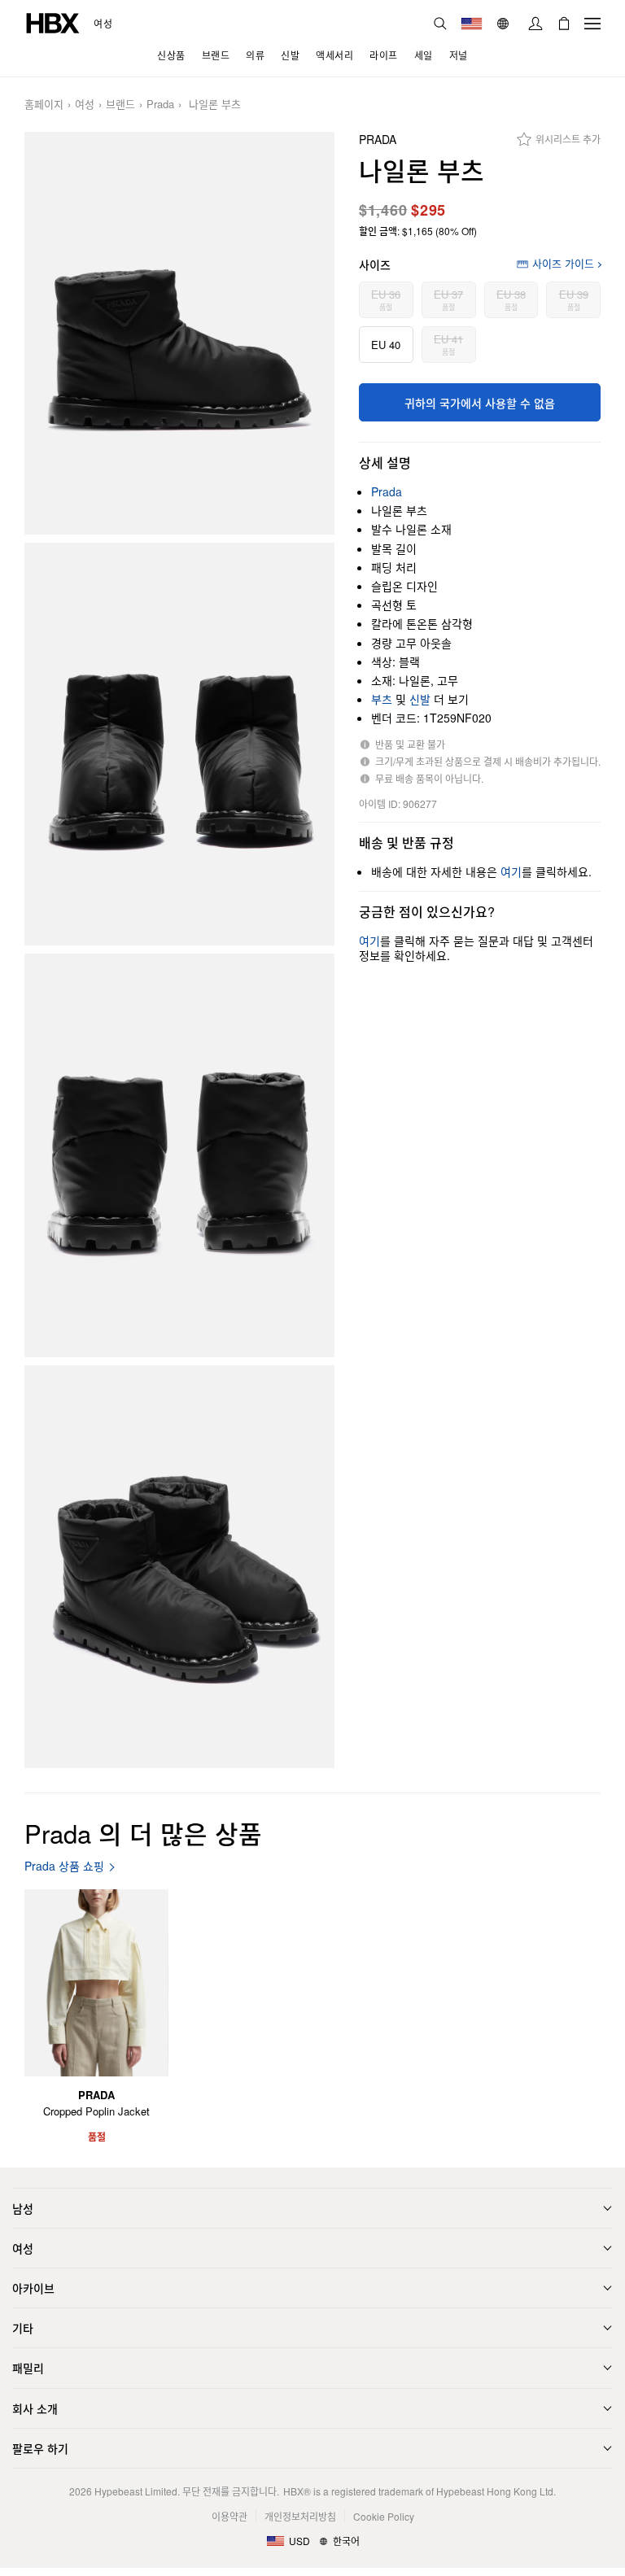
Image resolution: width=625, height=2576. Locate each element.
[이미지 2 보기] (179, 744)
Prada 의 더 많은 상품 (143, 1833)
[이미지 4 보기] (179, 1567)
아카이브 (33, 2288)
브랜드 (120, 105)
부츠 (382, 699)
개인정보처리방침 (300, 2516)
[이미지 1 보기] (179, 333)
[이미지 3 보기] (179, 1155)
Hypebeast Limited (136, 2491)
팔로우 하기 (40, 2448)
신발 (420, 699)
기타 (23, 2328)
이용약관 (229, 2516)
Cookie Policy (384, 2516)
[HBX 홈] (53, 22)
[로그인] (535, 24)
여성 (103, 24)
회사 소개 (35, 2408)
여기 (511, 871)
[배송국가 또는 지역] (472, 24)
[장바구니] (564, 24)
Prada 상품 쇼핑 (64, 1866)
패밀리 (28, 2368)
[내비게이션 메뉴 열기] (592, 24)
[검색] (440, 24)
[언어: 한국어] (505, 24)
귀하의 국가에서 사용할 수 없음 (480, 403)
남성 (23, 2208)
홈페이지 (44, 105)
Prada (160, 105)
